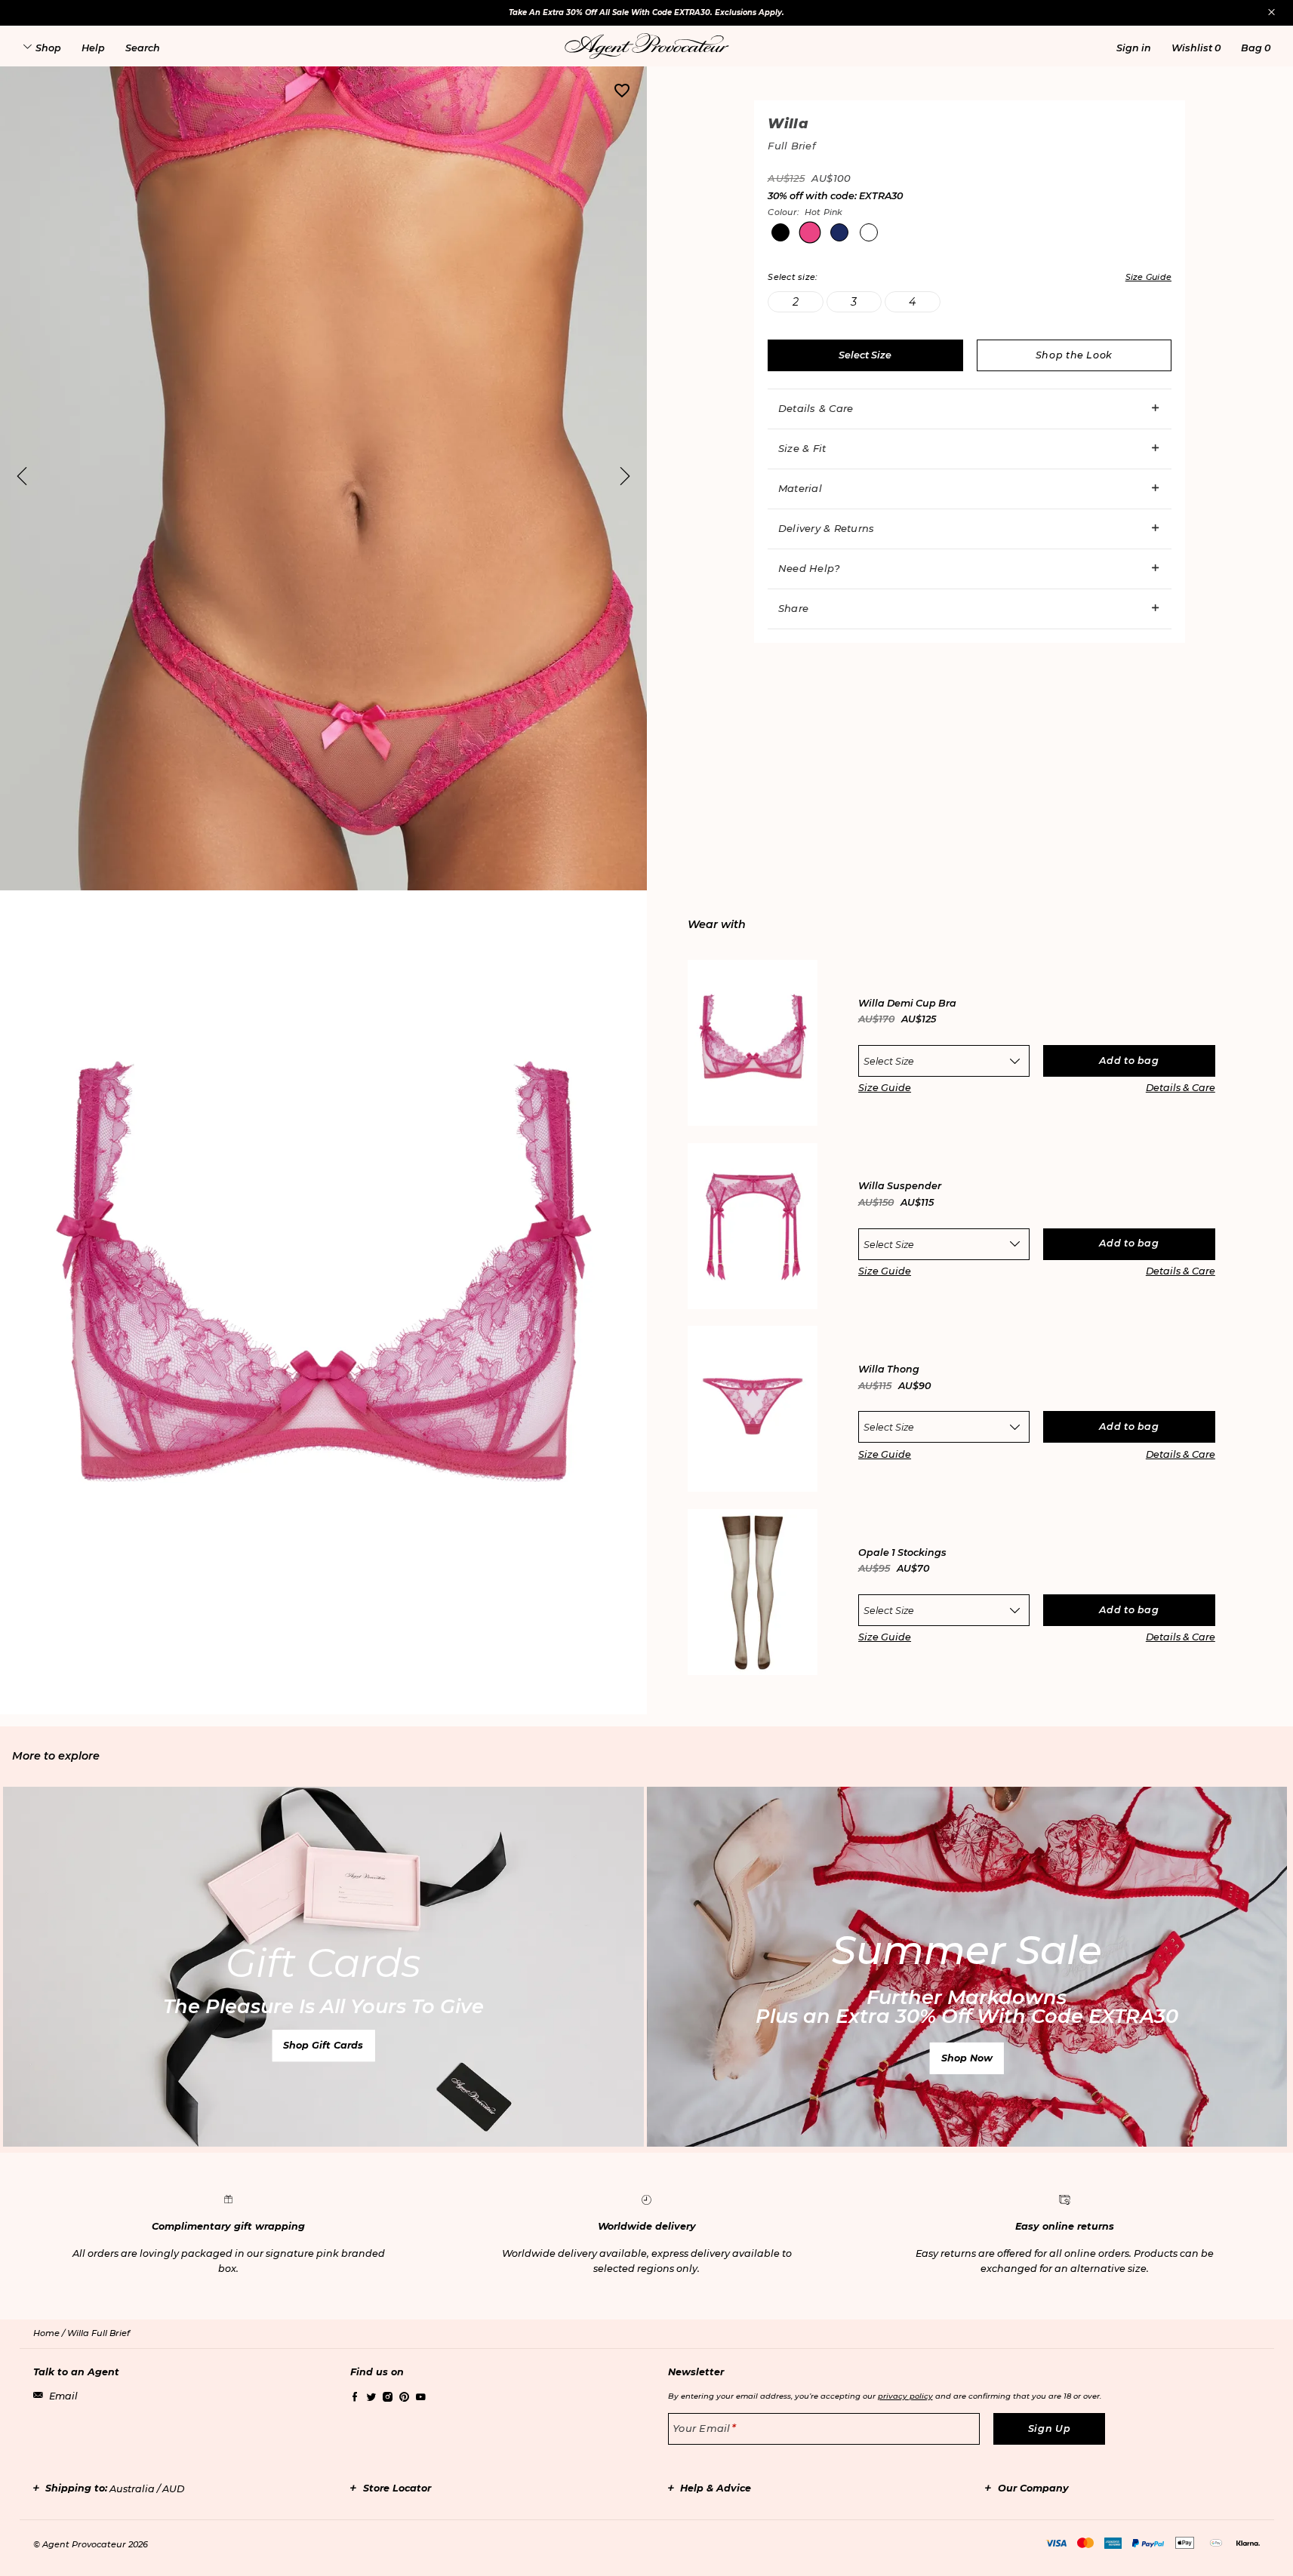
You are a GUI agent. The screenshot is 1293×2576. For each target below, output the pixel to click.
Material (800, 488)
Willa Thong (889, 1370)
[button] (1134, 48)
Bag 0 (1256, 48)
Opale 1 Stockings (902, 1553)
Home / (50, 2333)
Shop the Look (1074, 355)
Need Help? (809, 568)
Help (93, 48)
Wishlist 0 (1196, 48)
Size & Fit (802, 448)
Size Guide (885, 1088)
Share (793, 608)
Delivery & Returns (827, 528)
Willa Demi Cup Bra (907, 1004)
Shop (48, 48)
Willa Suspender (900, 1187)
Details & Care (816, 408)
